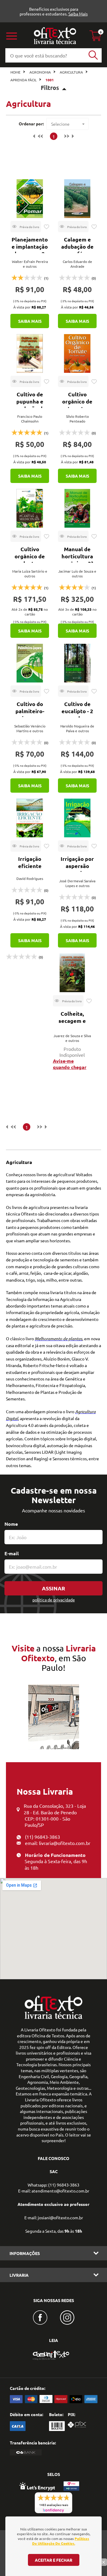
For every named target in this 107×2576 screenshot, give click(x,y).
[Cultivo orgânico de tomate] (77, 353)
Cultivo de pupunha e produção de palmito (30, 405)
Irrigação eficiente (30, 862)
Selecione (60, 124)
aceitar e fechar (53, 2560)
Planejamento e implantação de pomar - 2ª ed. (30, 250)
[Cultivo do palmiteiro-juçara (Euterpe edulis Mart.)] (30, 663)
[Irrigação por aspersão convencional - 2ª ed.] (77, 818)
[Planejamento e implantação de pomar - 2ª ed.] (30, 199)
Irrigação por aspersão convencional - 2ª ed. (77, 869)
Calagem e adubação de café (77, 246)
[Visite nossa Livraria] (53, 2017)
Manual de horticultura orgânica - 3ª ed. (77, 560)
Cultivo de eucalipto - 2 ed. (77, 711)
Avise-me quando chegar (70, 1064)
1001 (50, 80)
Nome (11, 1524)
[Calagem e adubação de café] (77, 199)
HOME (15, 72)
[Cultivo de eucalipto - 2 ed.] (77, 663)
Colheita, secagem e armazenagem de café (72, 1024)
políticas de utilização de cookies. (61, 2541)
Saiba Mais (78, 14)
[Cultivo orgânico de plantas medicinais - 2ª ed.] (30, 508)
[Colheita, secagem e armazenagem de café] (72, 973)
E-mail (12, 1553)
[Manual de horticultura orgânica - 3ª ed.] (77, 508)
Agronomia (40, 72)
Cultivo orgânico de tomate (77, 401)
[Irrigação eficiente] (30, 818)
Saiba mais (30, 321)
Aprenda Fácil (23, 80)
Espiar (26, 227)
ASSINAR (53, 1588)
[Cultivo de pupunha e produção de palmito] (30, 353)
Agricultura (71, 72)
